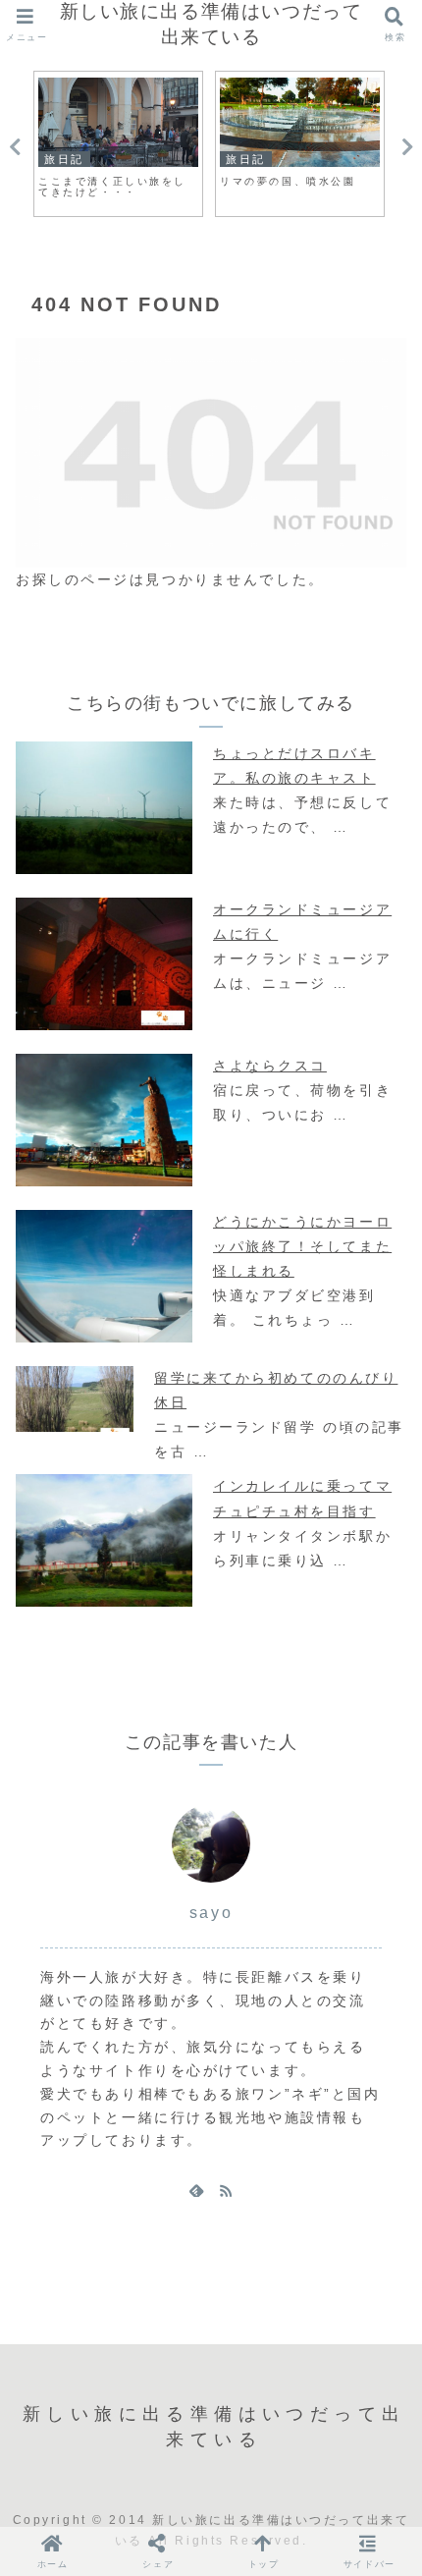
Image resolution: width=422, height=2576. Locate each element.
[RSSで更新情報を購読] (226, 2190)
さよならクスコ (270, 1066)
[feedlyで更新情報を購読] (196, 2190)
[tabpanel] (118, 144)
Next (407, 147)
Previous (15, 147)
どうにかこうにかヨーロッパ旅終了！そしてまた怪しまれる (302, 1246)
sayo (211, 1913)
